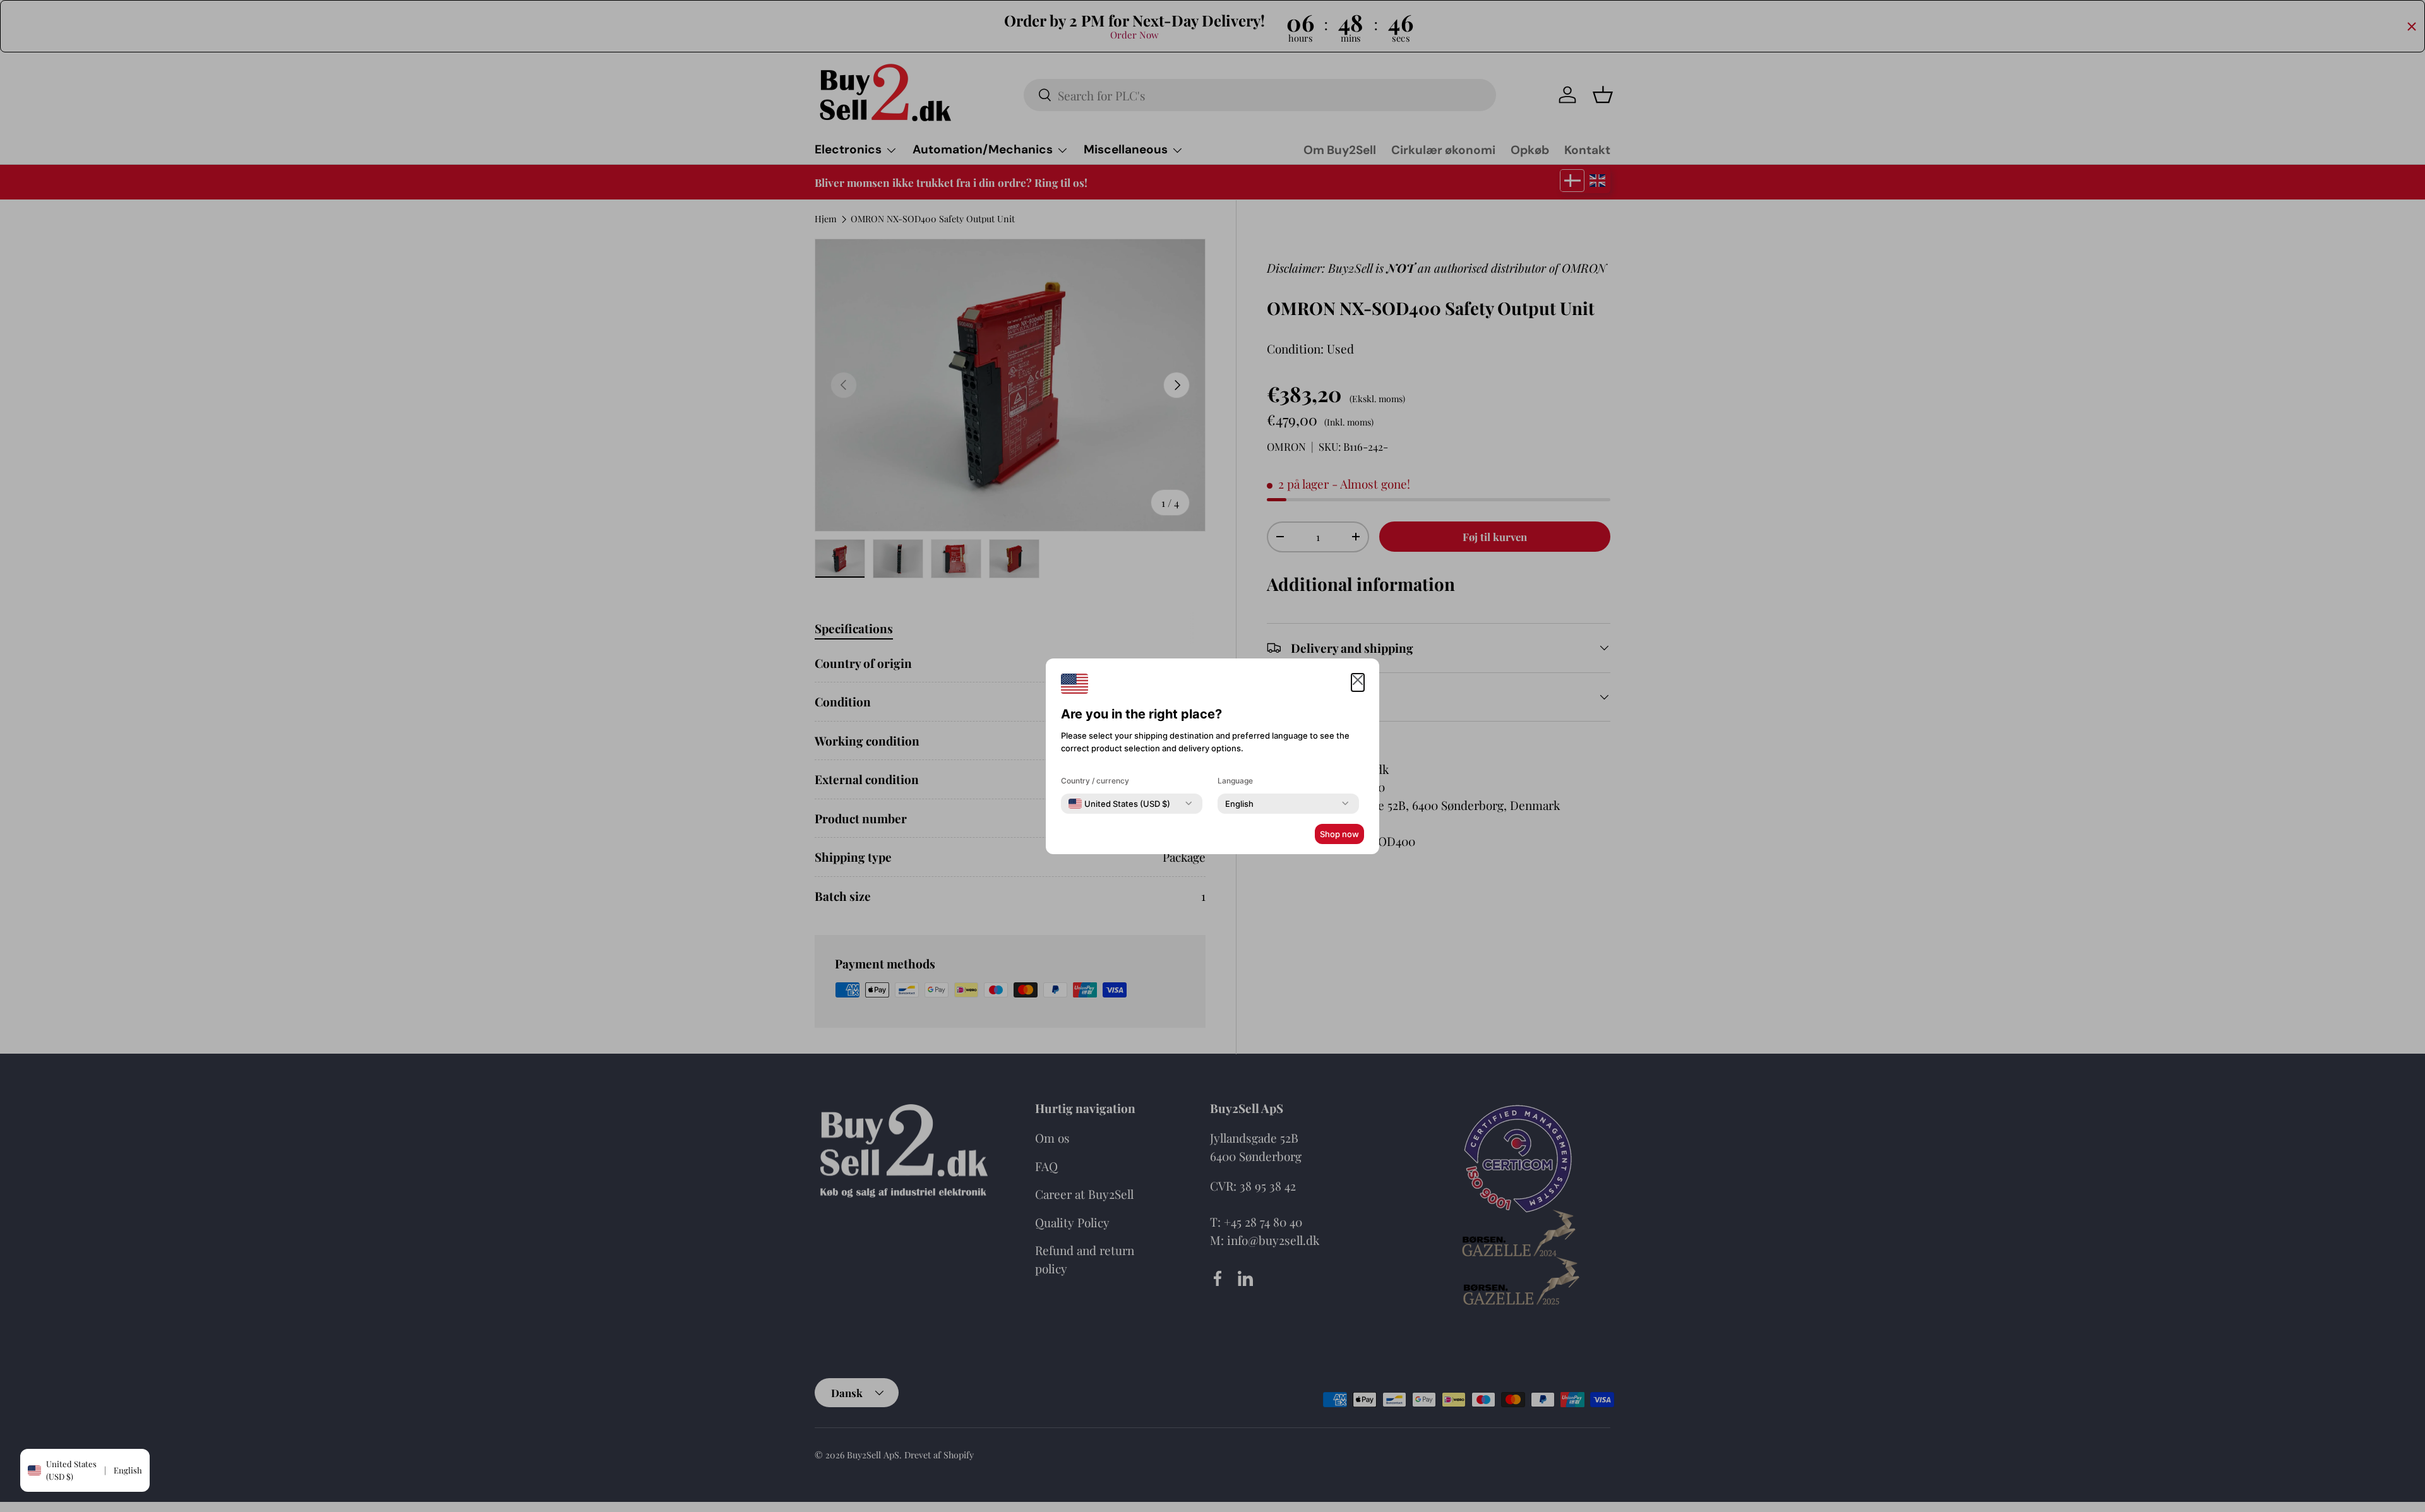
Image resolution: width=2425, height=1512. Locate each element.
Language (1235, 781)
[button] (1358, 683)
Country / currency (1095, 781)
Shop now (1339, 834)
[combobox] (1119, 804)
